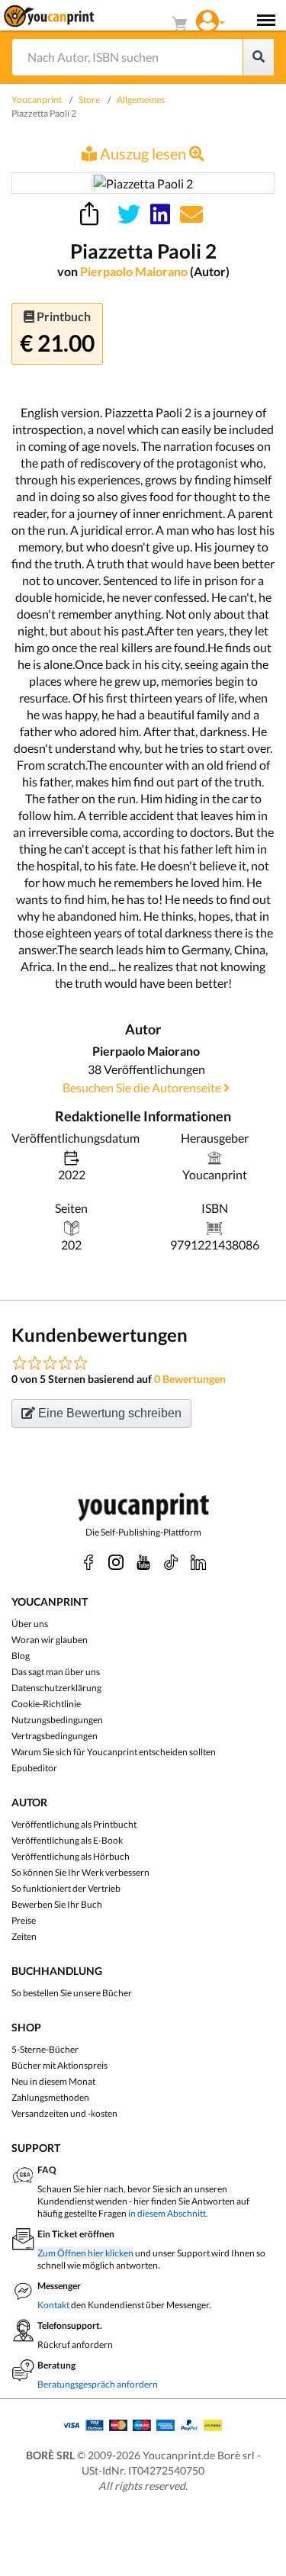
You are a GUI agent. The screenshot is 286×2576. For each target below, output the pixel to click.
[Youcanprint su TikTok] (171, 1562)
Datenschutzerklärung (56, 1688)
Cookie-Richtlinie (46, 1704)
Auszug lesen (143, 153)
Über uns (30, 1624)
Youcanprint (37, 100)
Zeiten (24, 1936)
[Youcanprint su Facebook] (88, 1562)
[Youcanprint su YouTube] (143, 1562)
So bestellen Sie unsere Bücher (72, 1993)
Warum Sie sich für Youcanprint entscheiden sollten (114, 1752)
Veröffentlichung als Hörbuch (71, 1856)
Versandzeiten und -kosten (64, 2113)
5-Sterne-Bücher (45, 2049)
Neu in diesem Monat (53, 2081)
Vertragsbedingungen (55, 1736)
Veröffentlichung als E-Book (67, 1840)
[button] (210, 19)
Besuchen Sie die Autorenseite (143, 1087)
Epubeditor (34, 1768)
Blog (21, 1656)
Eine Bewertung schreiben (108, 1413)
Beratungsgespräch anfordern (98, 2384)
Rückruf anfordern (75, 2344)
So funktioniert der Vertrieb (66, 1888)
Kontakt (53, 2305)
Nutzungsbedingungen (57, 1720)
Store (89, 100)
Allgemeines (141, 100)
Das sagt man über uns (56, 1672)
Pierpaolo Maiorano (135, 271)
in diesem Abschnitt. (168, 2213)
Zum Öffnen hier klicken (85, 2253)
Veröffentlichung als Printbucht (74, 1824)
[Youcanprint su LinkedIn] (198, 1562)
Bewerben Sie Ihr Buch (57, 1904)
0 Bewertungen (190, 1379)
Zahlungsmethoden (50, 2097)
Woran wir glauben (50, 1640)
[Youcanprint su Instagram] (116, 1562)
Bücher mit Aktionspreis (59, 2065)
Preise (24, 1920)
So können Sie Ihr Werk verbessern (80, 1872)
